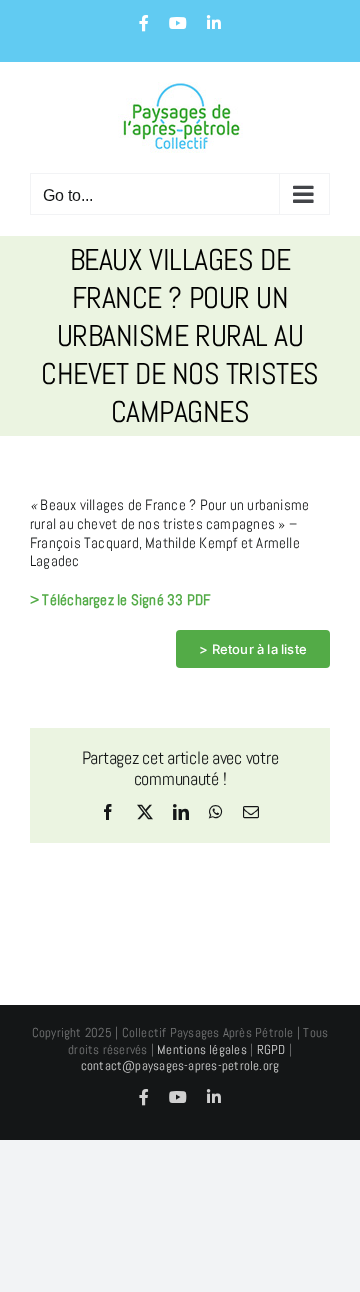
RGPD (271, 1049)
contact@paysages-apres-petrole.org (180, 1065)
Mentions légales (202, 1049)
